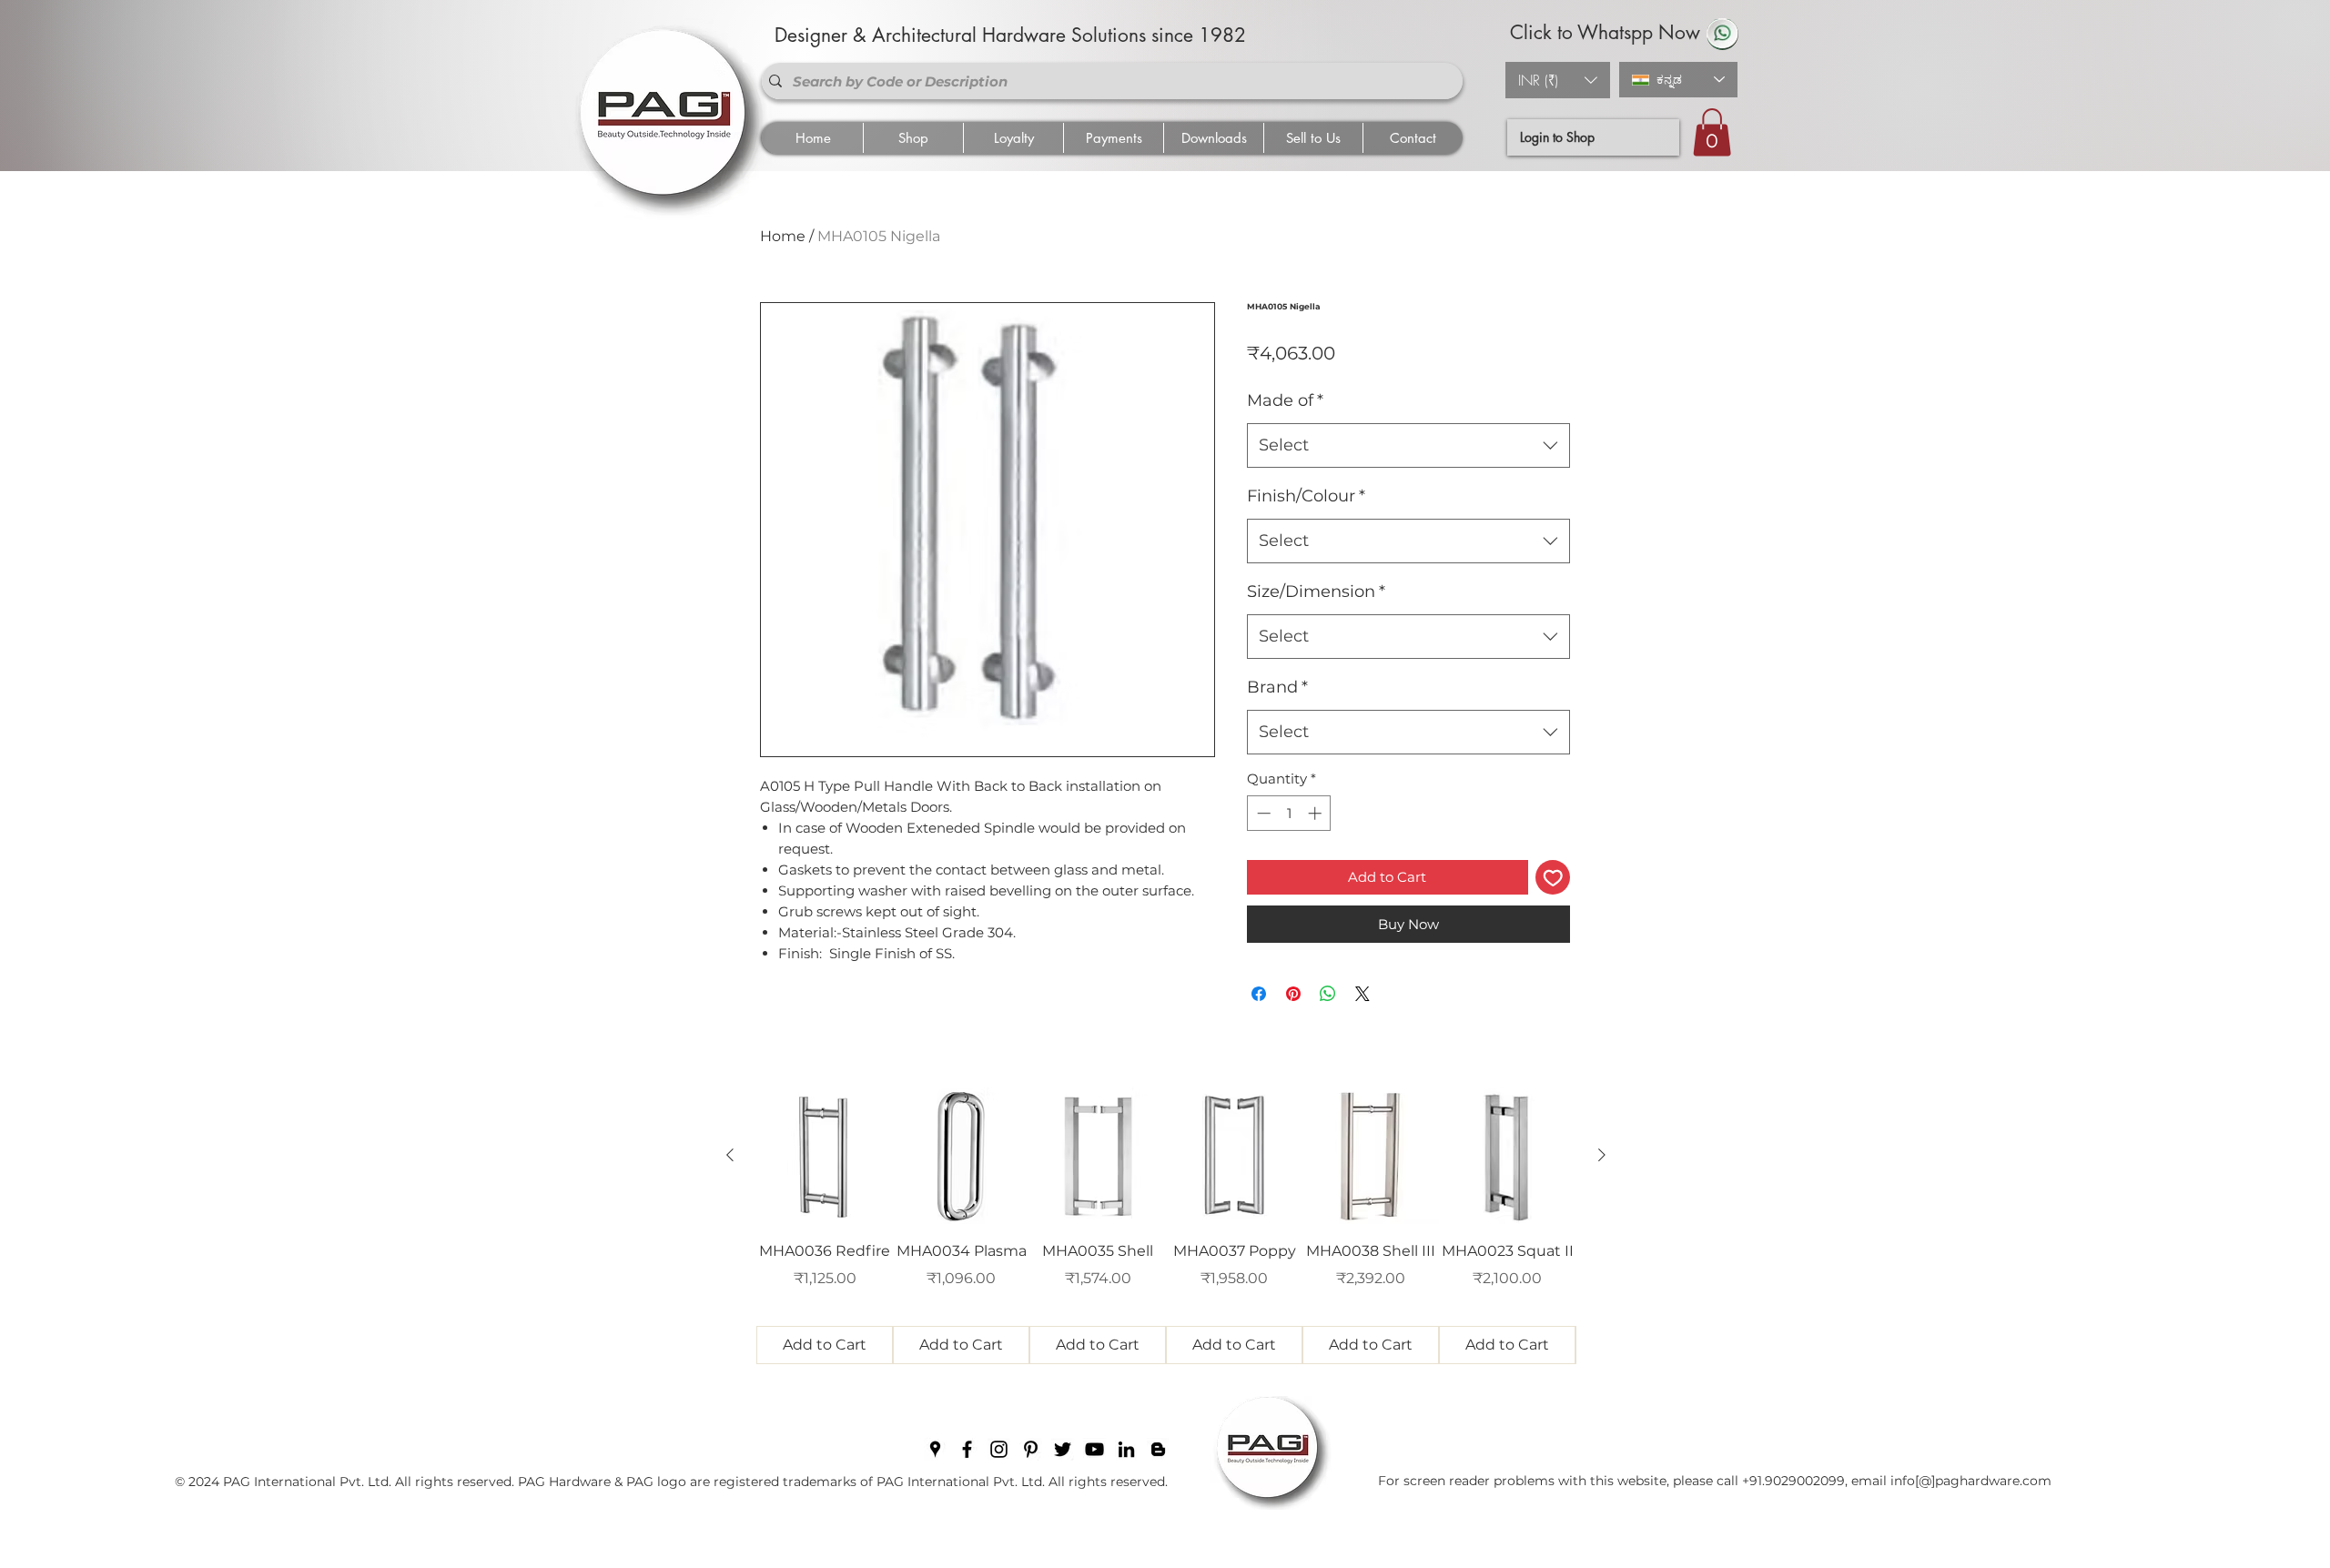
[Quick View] (825, 1156)
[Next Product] (1602, 1155)
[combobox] (1408, 446)
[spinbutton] (1289, 813)
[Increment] (1317, 813)
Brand (1277, 687)
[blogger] (1158, 1449)
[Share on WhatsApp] (1328, 994)
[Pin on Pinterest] (1293, 994)
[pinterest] (1031, 1449)
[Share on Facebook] (1259, 994)
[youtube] (1094, 1449)
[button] (1558, 80)
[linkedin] (1126, 1449)
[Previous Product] (730, 1155)
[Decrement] (1262, 813)
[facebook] (967, 1449)
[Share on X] (1363, 994)
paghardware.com (1993, 1481)
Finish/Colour (1306, 496)
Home (783, 236)
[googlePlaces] (935, 1449)
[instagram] (999, 1449)
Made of (1285, 400)
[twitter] (1063, 1449)
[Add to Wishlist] (1553, 878)
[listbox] (1558, 80)
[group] (1166, 1226)
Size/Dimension (1316, 592)
